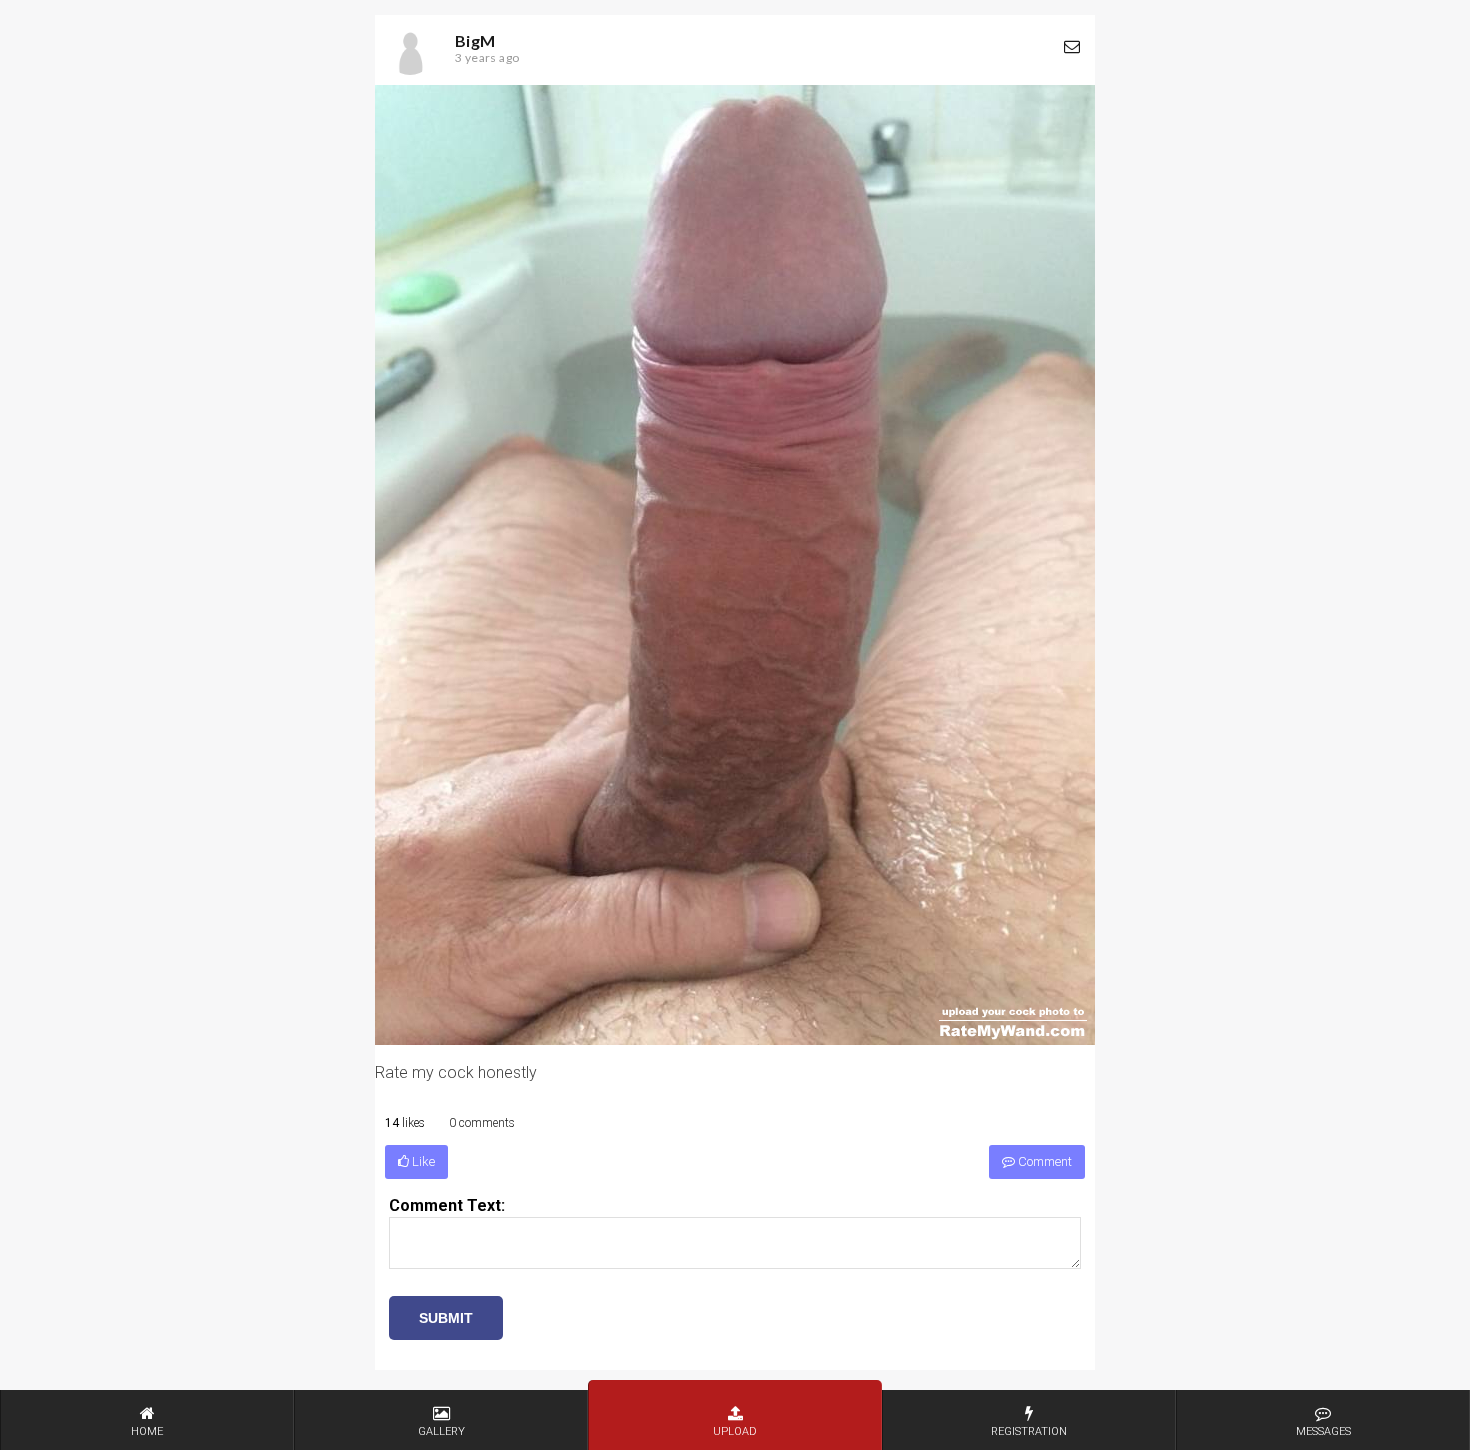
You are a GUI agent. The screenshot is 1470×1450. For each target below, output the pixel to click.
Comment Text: (447, 1205)
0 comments (482, 1123)
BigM (475, 40)
